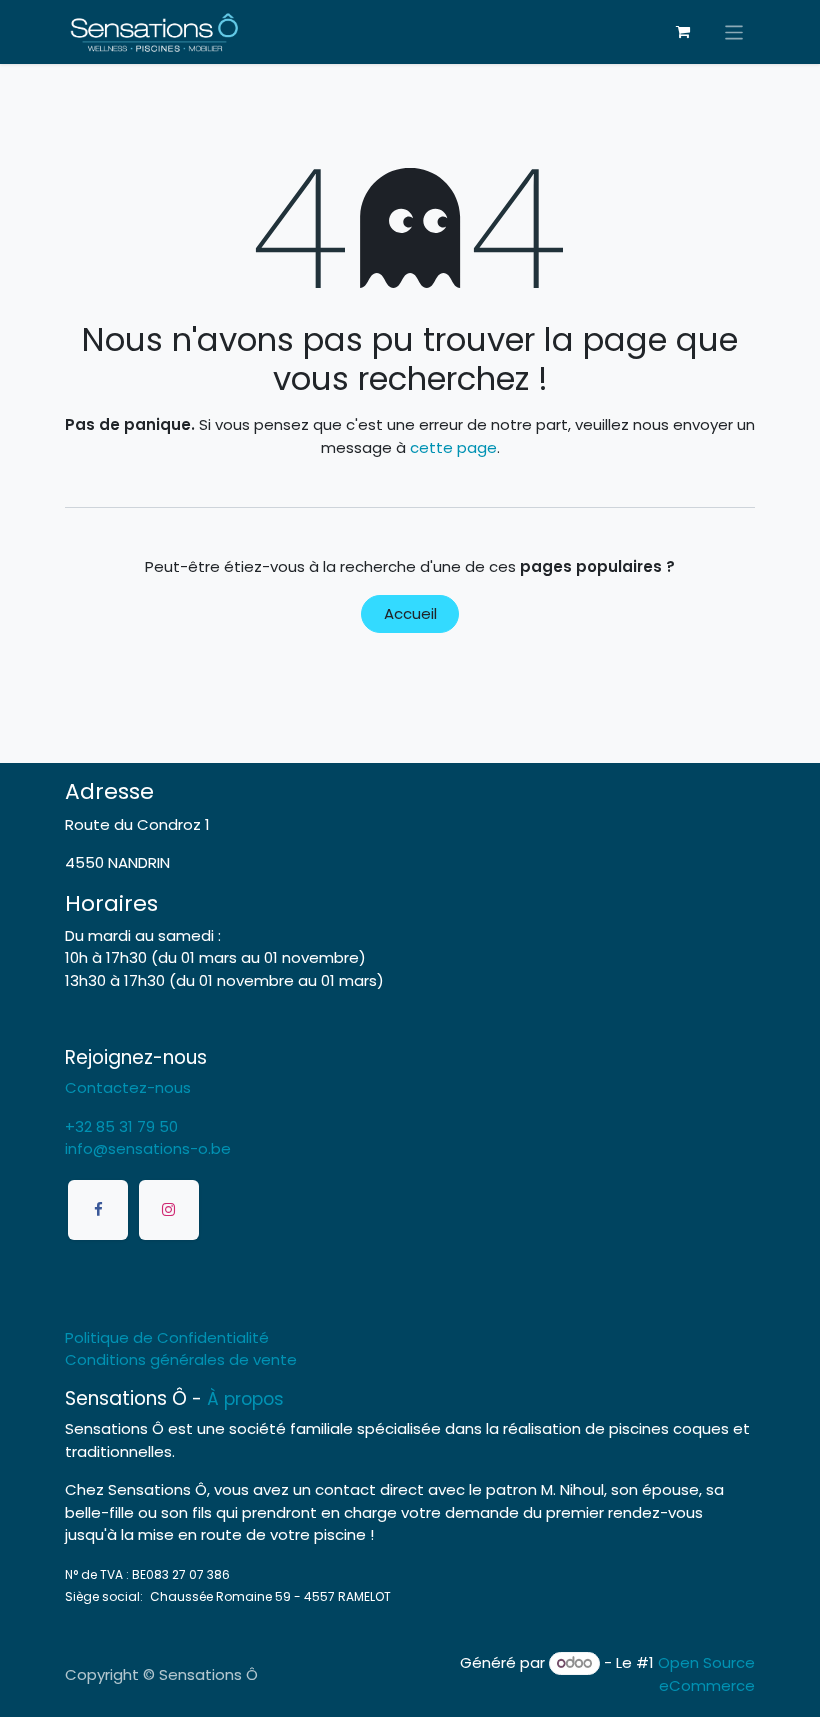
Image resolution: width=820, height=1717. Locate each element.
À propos (245, 1399)
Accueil (410, 613)
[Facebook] (98, 1210)
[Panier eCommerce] (683, 32)
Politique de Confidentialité (167, 1337)
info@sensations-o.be (148, 1148)
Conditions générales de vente (181, 1359)
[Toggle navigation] (734, 31)
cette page (453, 447)
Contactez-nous (128, 1087)
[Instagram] (169, 1210)
